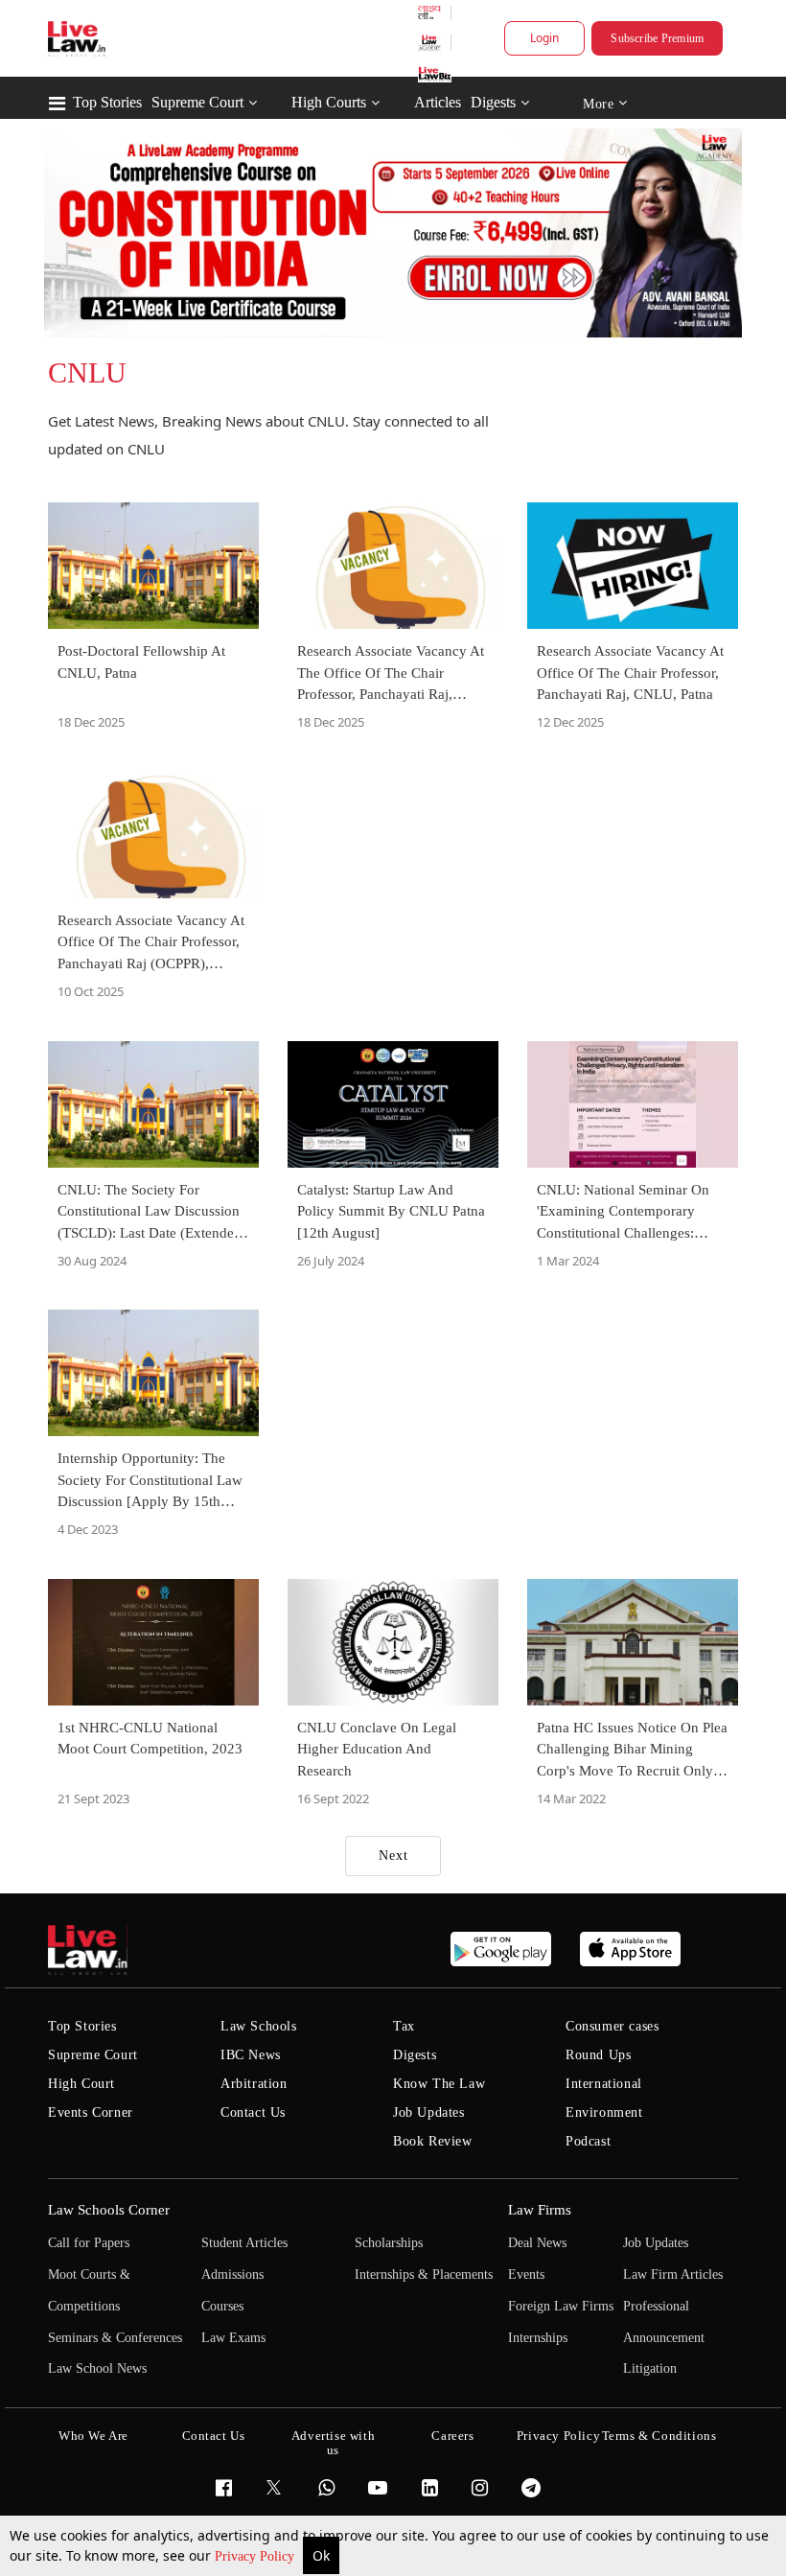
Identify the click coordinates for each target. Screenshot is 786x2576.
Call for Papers (89, 2243)
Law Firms (540, 2210)
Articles (438, 102)
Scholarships (389, 2243)
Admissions (232, 2274)
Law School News (97, 2368)
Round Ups (598, 2055)
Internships (538, 2338)
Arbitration (254, 2084)
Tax (404, 2026)
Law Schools (259, 2026)
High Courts (329, 102)
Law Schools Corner (109, 2210)
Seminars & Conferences (115, 2338)
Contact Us (253, 2112)
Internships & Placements (424, 2274)
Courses (222, 2306)
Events (526, 2274)
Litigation (650, 2368)
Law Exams (233, 2338)
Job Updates (429, 2112)
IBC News (251, 2055)
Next (393, 1856)
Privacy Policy (256, 2556)
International (604, 2084)
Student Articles (244, 2243)
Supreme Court (197, 102)
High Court (81, 2084)
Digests (493, 102)
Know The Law (439, 2084)
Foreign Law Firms (561, 2306)
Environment (604, 2112)
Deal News (537, 2243)
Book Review (433, 2141)
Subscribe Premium (657, 38)
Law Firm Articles (673, 2274)
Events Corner (91, 2112)
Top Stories (107, 102)
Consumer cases (612, 2026)
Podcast (588, 2141)
